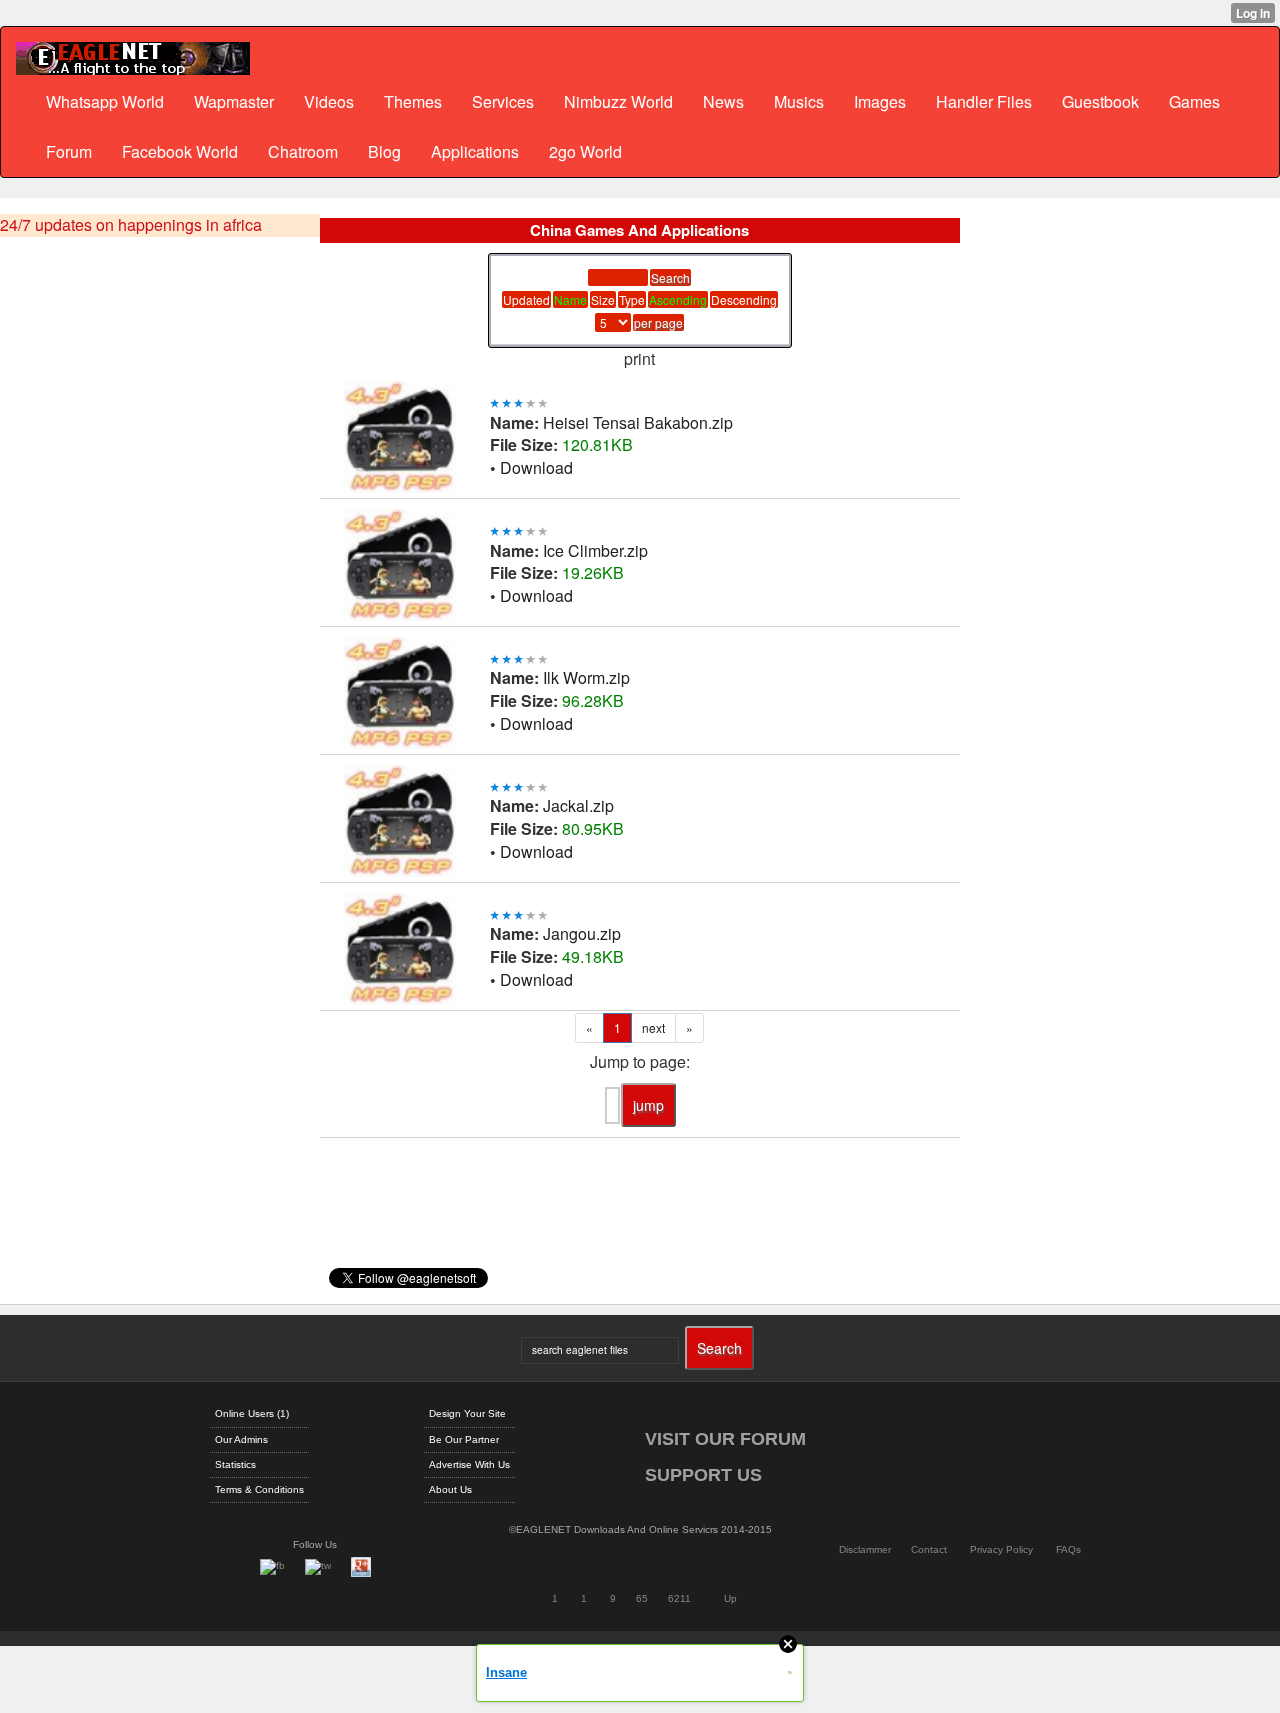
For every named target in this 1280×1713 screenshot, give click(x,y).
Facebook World (180, 151)
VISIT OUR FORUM (725, 1439)
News (723, 101)
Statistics (235, 1464)
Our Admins (241, 1439)
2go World (585, 151)
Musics (799, 101)
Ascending (678, 299)
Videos (329, 101)
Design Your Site (467, 1413)
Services (503, 101)
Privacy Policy (1001, 1549)
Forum (69, 151)
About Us (450, 1489)
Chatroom (303, 151)
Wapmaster (234, 101)
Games (1194, 101)
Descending (744, 299)
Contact (929, 1549)
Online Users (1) (252, 1413)
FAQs (1068, 1549)
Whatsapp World (105, 101)
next (653, 1027)
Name (570, 299)
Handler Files (984, 101)
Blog (384, 151)
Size (603, 299)
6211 (679, 1598)
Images (880, 101)
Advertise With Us (469, 1464)
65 (642, 1598)
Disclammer (865, 1549)
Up (730, 1598)
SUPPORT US (703, 1475)
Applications (475, 151)
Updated (526, 299)
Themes (413, 101)
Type (632, 299)
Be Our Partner (464, 1439)
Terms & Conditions (259, 1489)
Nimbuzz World (618, 101)
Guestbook (1100, 101)
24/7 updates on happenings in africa (131, 225)
